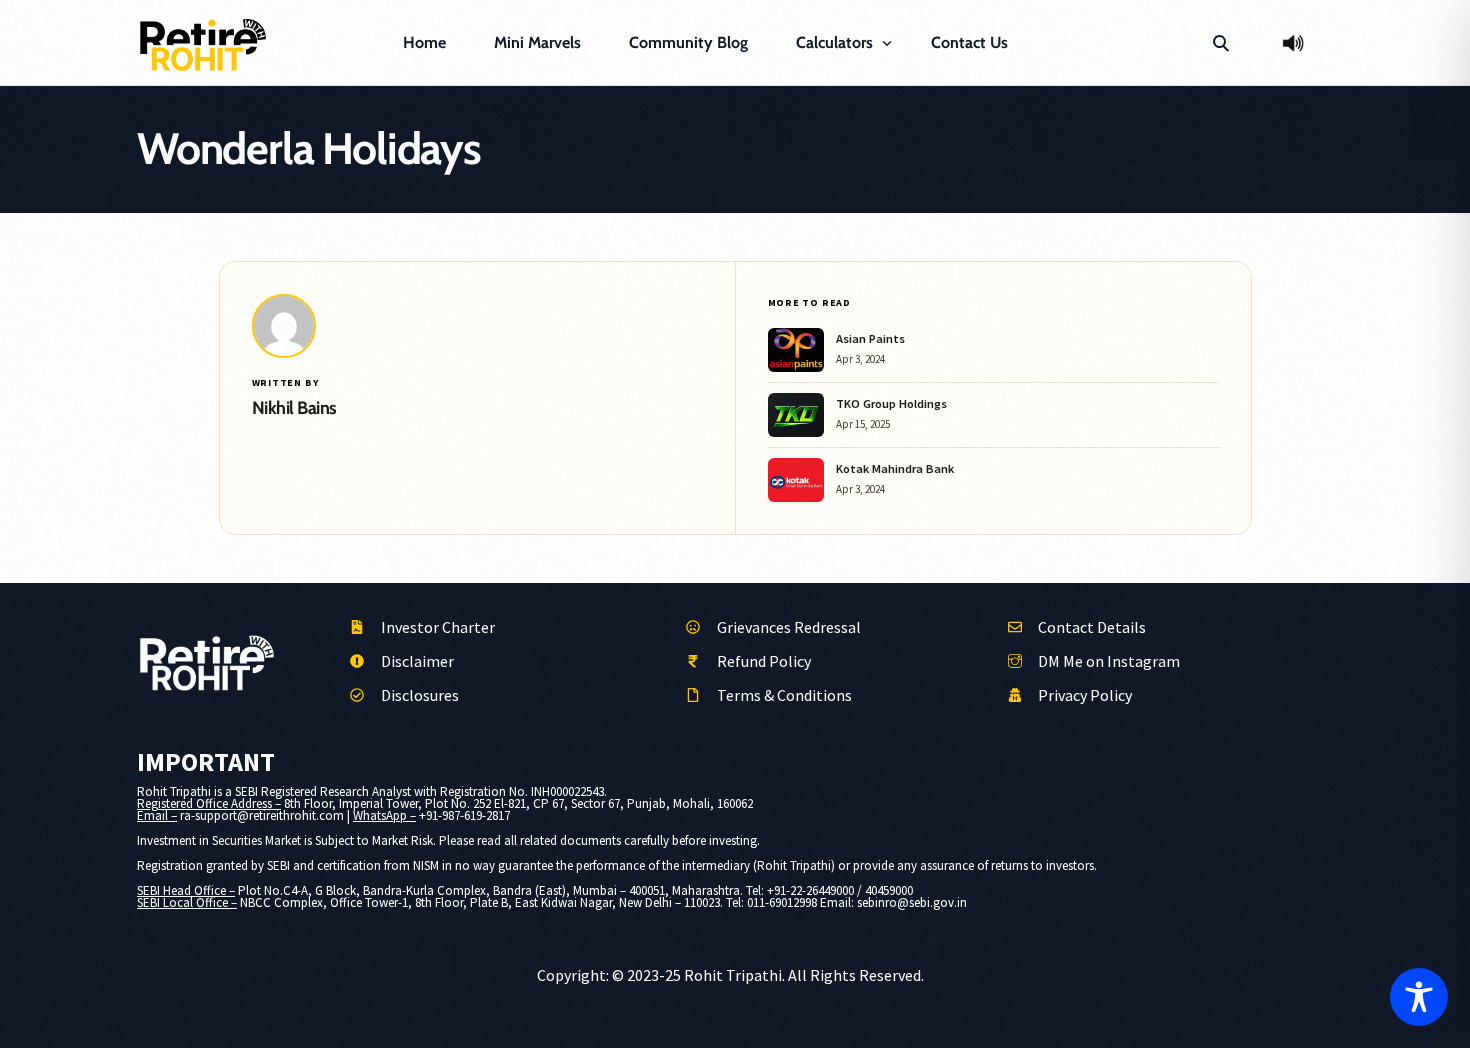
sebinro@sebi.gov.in (912, 902)
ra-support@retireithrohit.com (262, 815)
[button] (1220, 43)
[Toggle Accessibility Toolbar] (1419, 997)
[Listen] (1293, 43)
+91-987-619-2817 (464, 815)
